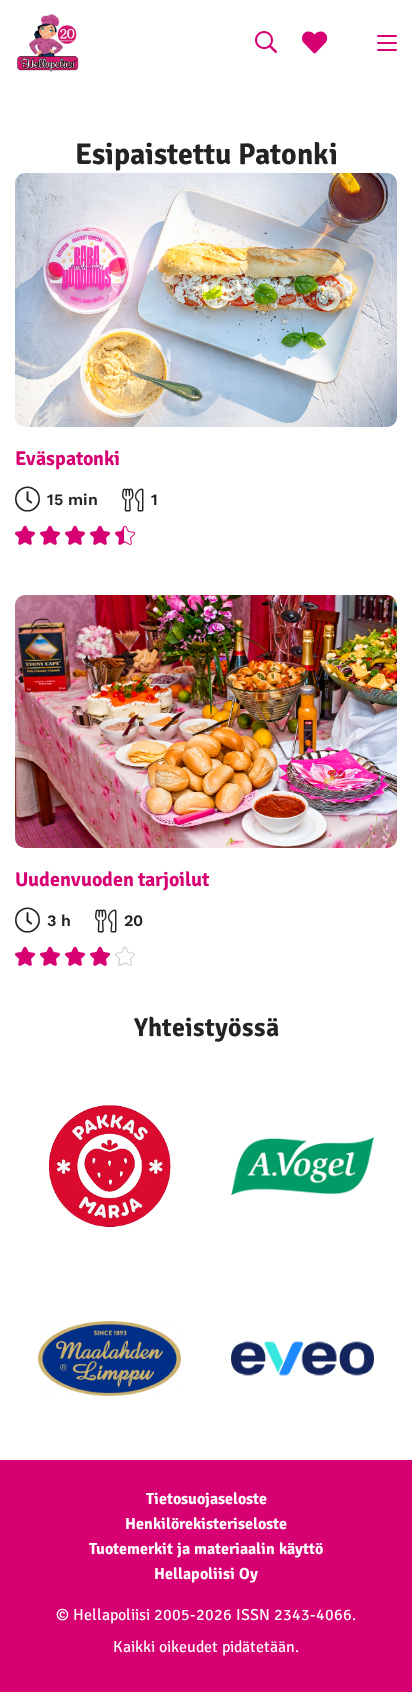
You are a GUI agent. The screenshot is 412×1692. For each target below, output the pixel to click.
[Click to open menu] (387, 43)
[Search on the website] (266, 45)
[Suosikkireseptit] (314, 45)
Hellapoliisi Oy (206, 1574)
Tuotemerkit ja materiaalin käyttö (206, 1549)
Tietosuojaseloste (206, 1499)
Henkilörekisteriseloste (206, 1524)
